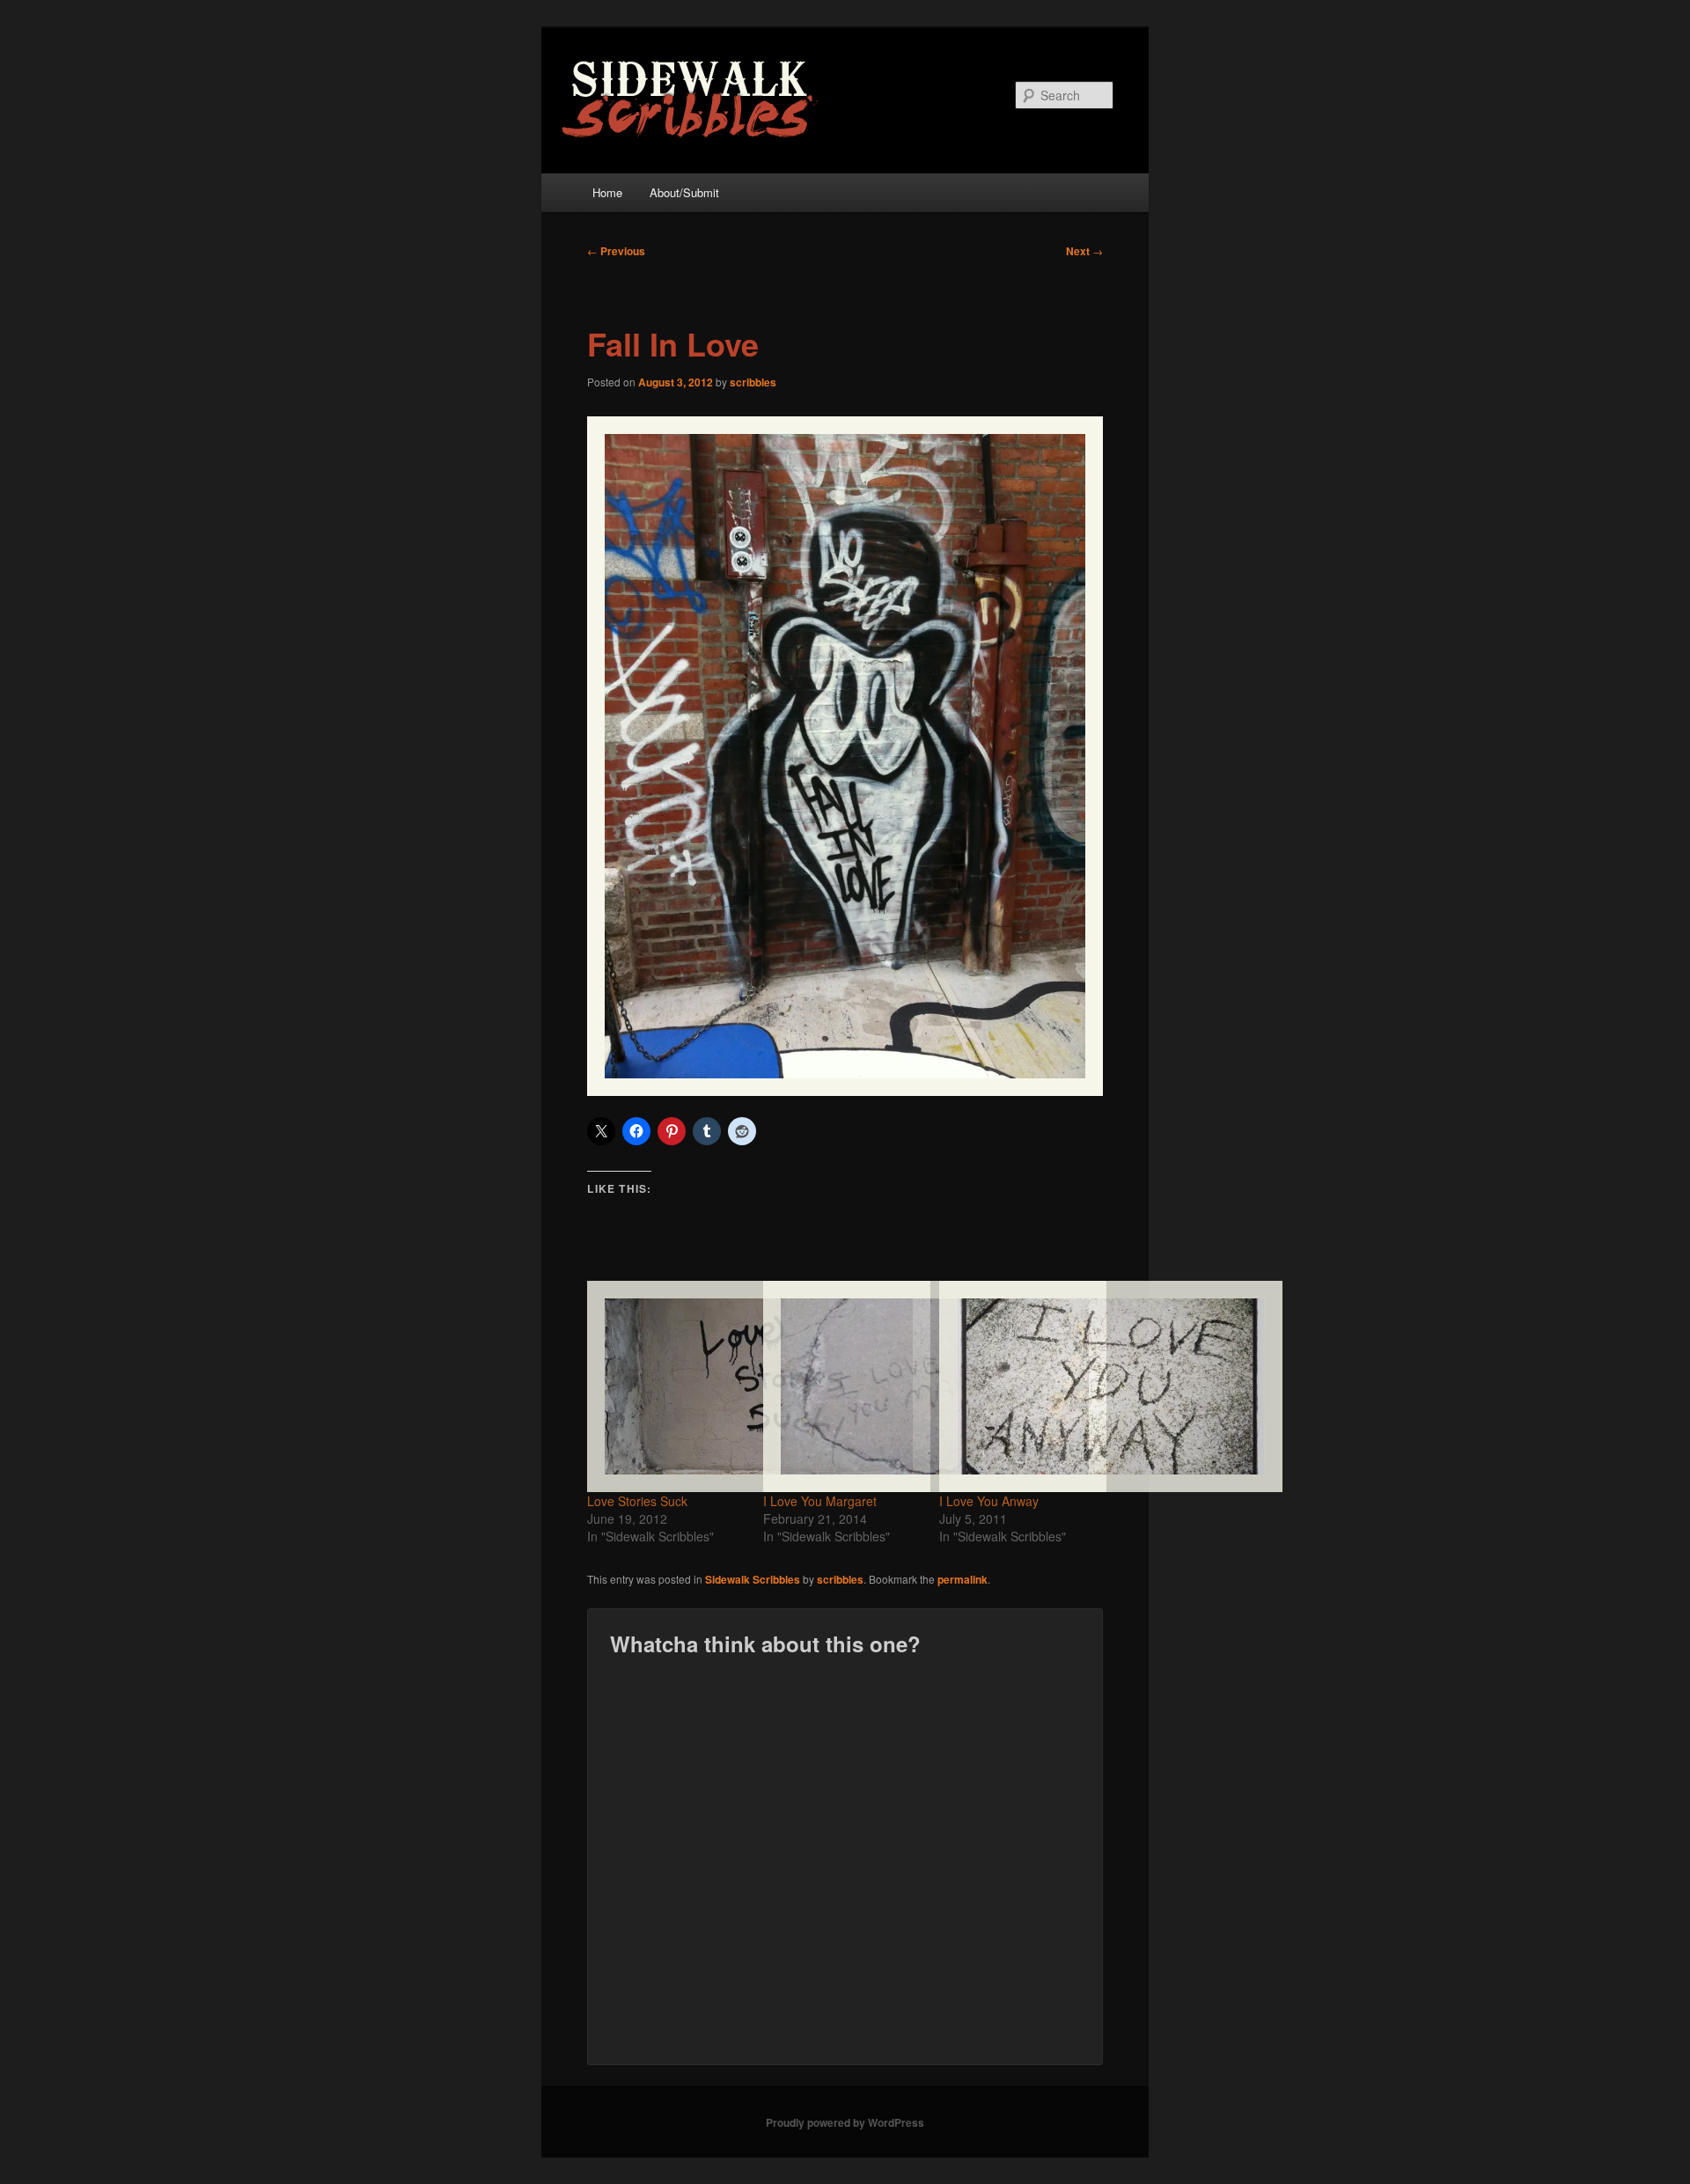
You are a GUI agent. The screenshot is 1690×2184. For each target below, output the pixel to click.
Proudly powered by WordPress (845, 2122)
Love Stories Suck (637, 1501)
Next (1084, 251)
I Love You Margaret (820, 1501)
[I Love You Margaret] (842, 1386)
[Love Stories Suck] (666, 1386)
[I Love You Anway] (1018, 1386)
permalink (963, 1579)
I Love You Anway (989, 1501)
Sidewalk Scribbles (753, 1579)
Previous (616, 251)
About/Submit (684, 192)
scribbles (753, 382)
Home (607, 192)
